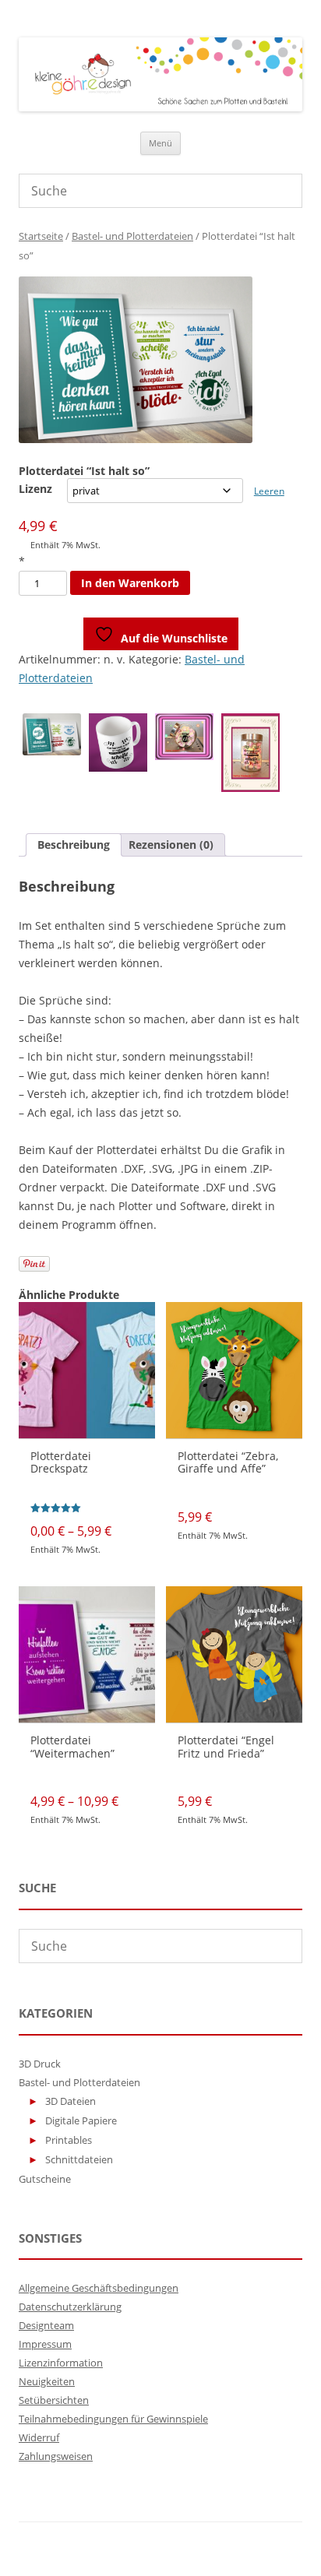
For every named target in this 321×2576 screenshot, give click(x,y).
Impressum (45, 2344)
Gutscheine (45, 2179)
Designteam (46, 2325)
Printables (69, 2140)
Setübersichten (54, 2400)
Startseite (41, 236)
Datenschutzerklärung (70, 2307)
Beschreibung (74, 845)
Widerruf (39, 2437)
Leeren (269, 491)
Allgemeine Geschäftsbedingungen (99, 2288)
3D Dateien (71, 2101)
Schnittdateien (79, 2159)
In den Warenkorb (130, 583)
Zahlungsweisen (56, 2456)
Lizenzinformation (61, 2363)
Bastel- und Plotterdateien (132, 236)
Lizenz (35, 489)
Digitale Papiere (81, 2120)
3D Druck (40, 2064)
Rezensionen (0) (171, 845)
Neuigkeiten (47, 2381)
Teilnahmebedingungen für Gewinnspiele (113, 2419)
